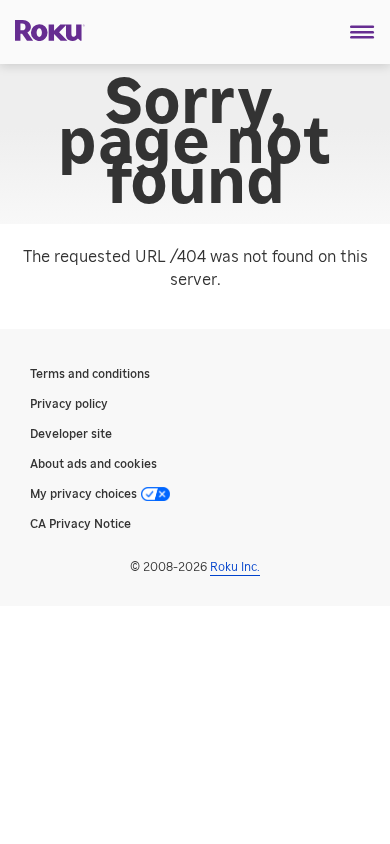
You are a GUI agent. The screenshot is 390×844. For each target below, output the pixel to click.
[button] (362, 32)
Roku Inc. (235, 567)
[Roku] (42, 29)
